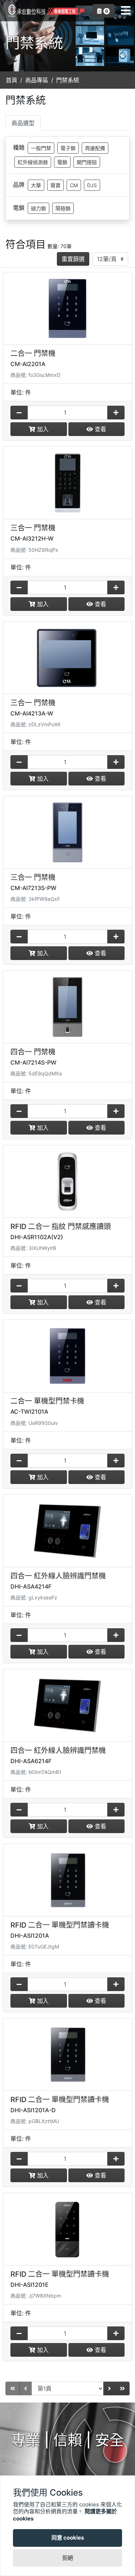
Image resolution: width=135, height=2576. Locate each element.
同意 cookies (68, 2538)
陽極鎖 (63, 208)
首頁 (12, 80)
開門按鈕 (87, 162)
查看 (100, 429)
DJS (92, 185)
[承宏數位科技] (45, 11)
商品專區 (37, 80)
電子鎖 (68, 148)
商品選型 (23, 123)
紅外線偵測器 (33, 162)
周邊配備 (95, 148)
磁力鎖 (39, 208)
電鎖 (62, 162)
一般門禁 (41, 148)
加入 (42, 429)
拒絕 (68, 2558)
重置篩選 (73, 259)
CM (74, 185)
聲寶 (55, 185)
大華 (36, 185)
